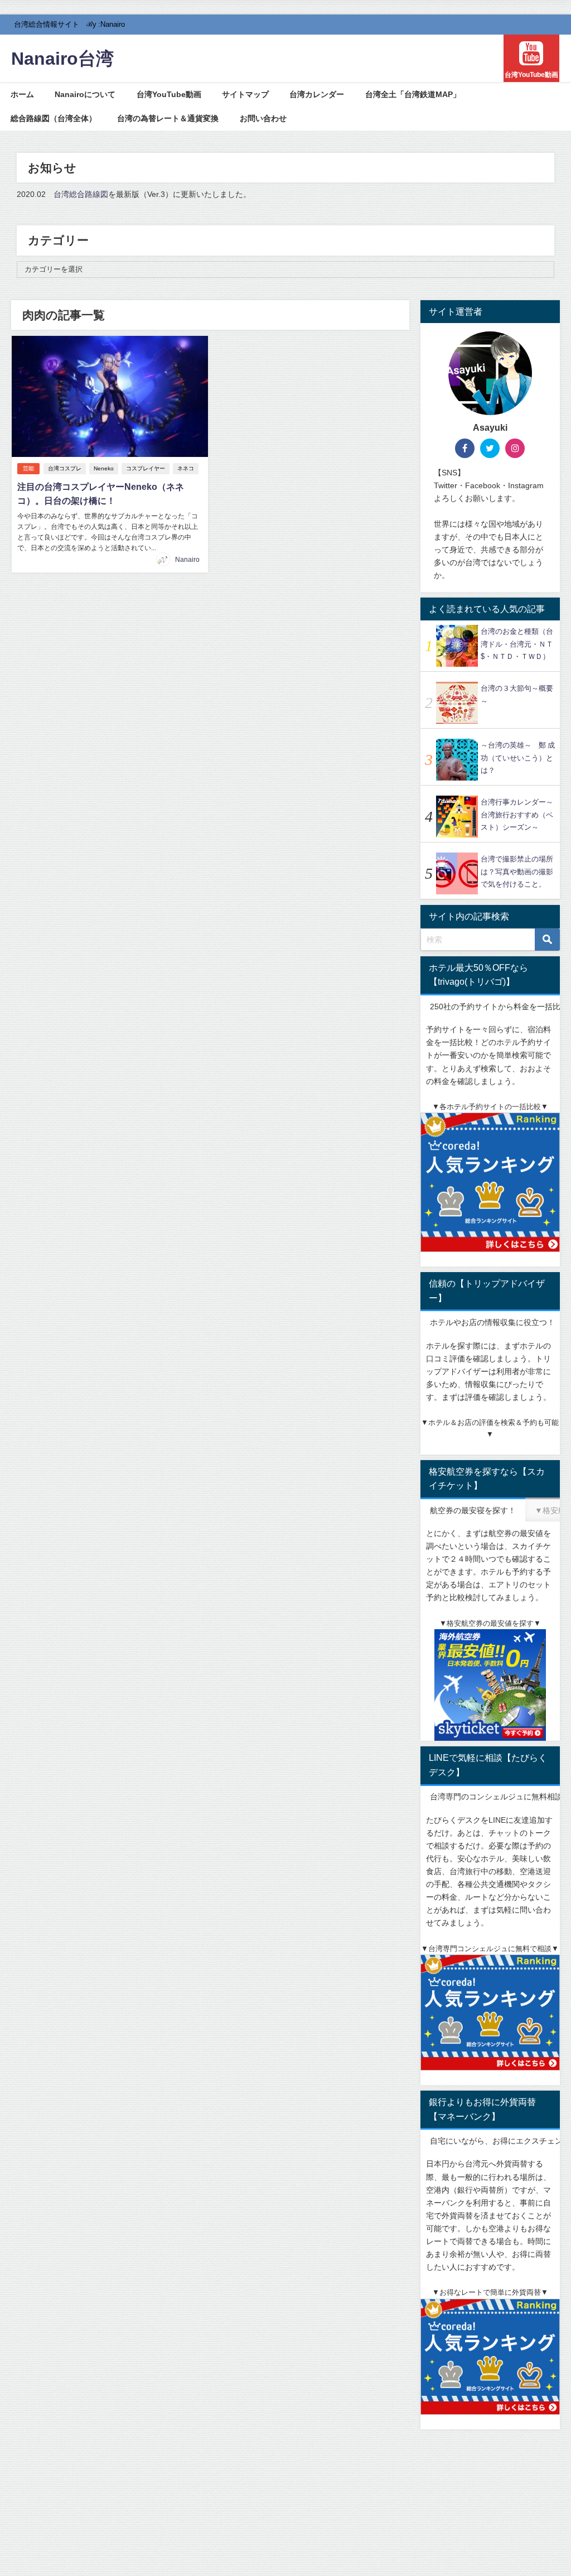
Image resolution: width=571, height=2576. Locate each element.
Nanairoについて (85, 94)
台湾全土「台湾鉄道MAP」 (413, 94)
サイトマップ (245, 94)
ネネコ (186, 468)
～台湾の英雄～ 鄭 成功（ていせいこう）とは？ (518, 758)
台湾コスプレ (65, 468)
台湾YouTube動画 (169, 94)
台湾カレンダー (317, 94)
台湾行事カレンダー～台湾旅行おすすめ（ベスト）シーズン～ (517, 815)
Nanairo (187, 560)
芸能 (28, 468)
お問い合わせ (263, 118)
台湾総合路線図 (81, 194)
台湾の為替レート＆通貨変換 (168, 118)
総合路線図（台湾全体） (54, 118)
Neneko (104, 468)
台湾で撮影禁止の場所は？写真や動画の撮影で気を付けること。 (517, 871)
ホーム (22, 94)
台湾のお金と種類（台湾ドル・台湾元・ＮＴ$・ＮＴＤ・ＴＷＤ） (517, 644)
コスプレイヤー (146, 468)
